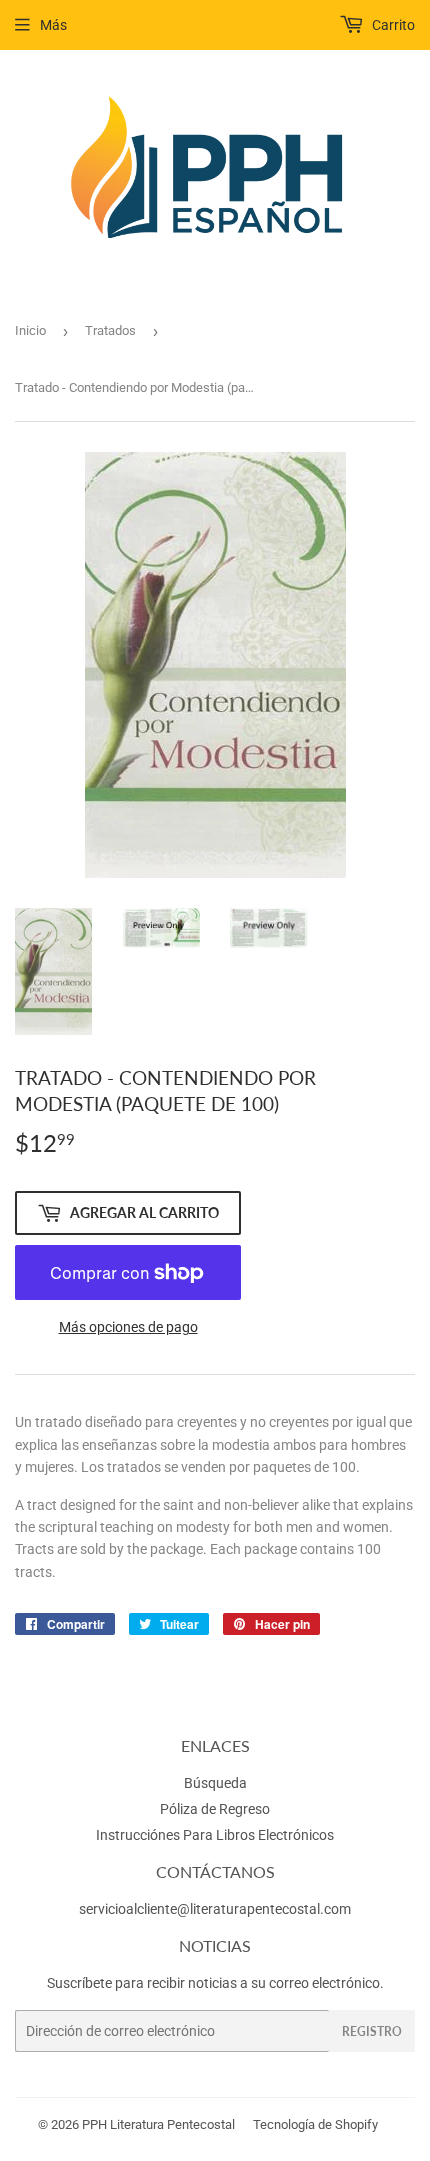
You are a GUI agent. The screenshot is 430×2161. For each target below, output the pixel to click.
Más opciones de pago (128, 1327)
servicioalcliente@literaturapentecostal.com (215, 1909)
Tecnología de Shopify (315, 2124)
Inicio (30, 330)
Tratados (110, 330)
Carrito (392, 25)
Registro (372, 2031)
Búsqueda (215, 1783)
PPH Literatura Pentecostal (158, 2124)
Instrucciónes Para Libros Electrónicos (215, 1835)
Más (53, 25)
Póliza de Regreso (215, 1809)
